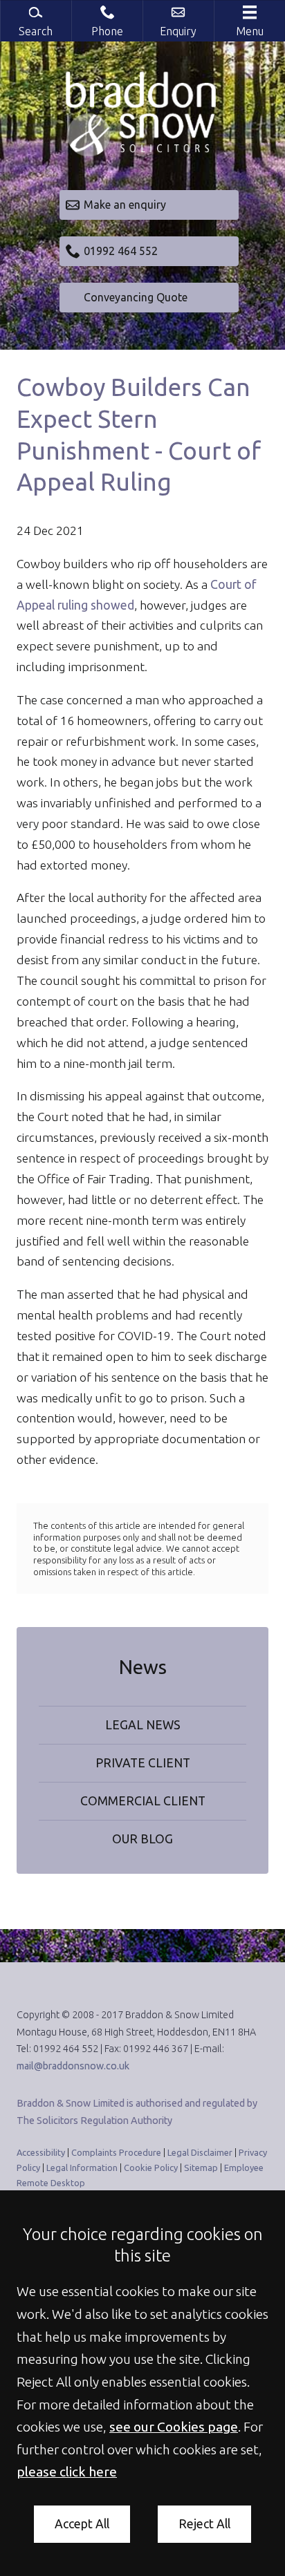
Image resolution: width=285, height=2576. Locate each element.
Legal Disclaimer (200, 2152)
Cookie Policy (151, 2168)
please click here (67, 2472)
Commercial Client (143, 1801)
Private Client (143, 1763)
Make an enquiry (125, 205)
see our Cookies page (174, 2427)
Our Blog (142, 1839)
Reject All (204, 2524)
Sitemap (201, 2168)
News (143, 1667)
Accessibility (41, 2152)
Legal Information (82, 2168)
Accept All (82, 2524)
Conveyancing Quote (136, 297)
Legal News (143, 1725)
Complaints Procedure (116, 2152)
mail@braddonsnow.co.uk (73, 2066)
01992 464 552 (121, 251)
